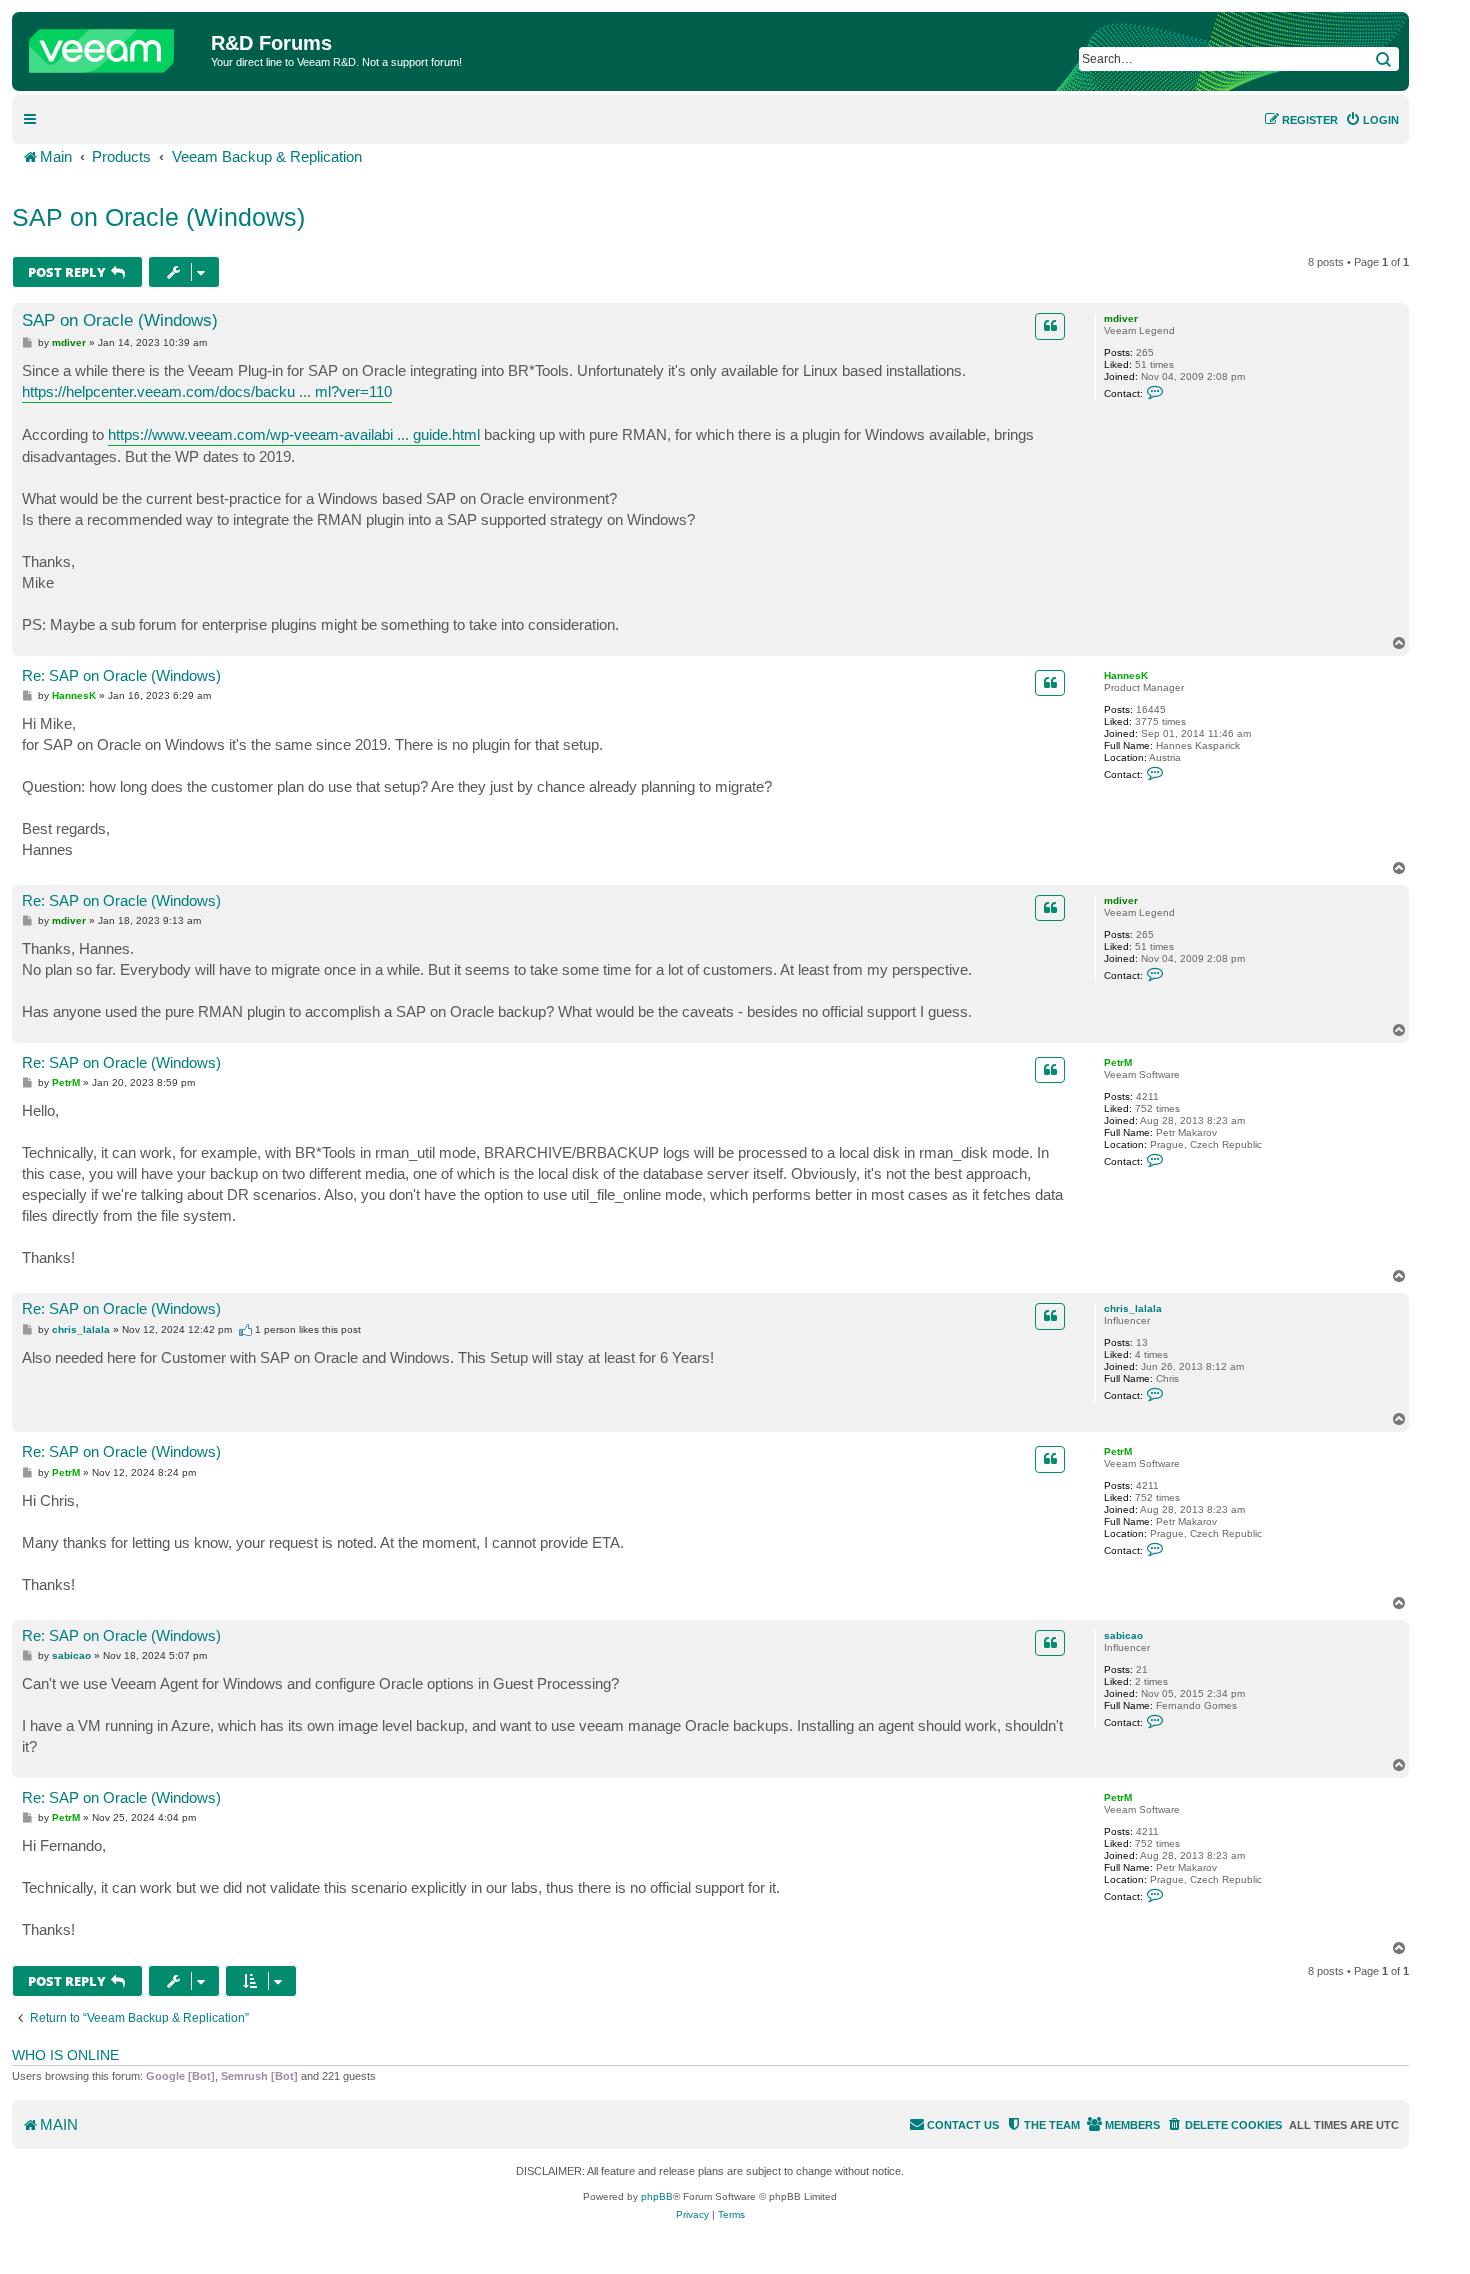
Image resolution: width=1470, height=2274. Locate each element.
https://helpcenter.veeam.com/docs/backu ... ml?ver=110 (207, 391)
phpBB (657, 2196)
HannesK (1126, 675)
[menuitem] (1372, 120)
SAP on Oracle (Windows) (158, 217)
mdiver (1121, 318)
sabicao (1123, 1635)
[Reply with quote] (1050, 326)
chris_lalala (1133, 1308)
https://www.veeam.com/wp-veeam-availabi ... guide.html (294, 434)
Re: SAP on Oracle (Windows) (121, 675)
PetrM (1118, 1062)
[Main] (114, 46)
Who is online (65, 2055)
